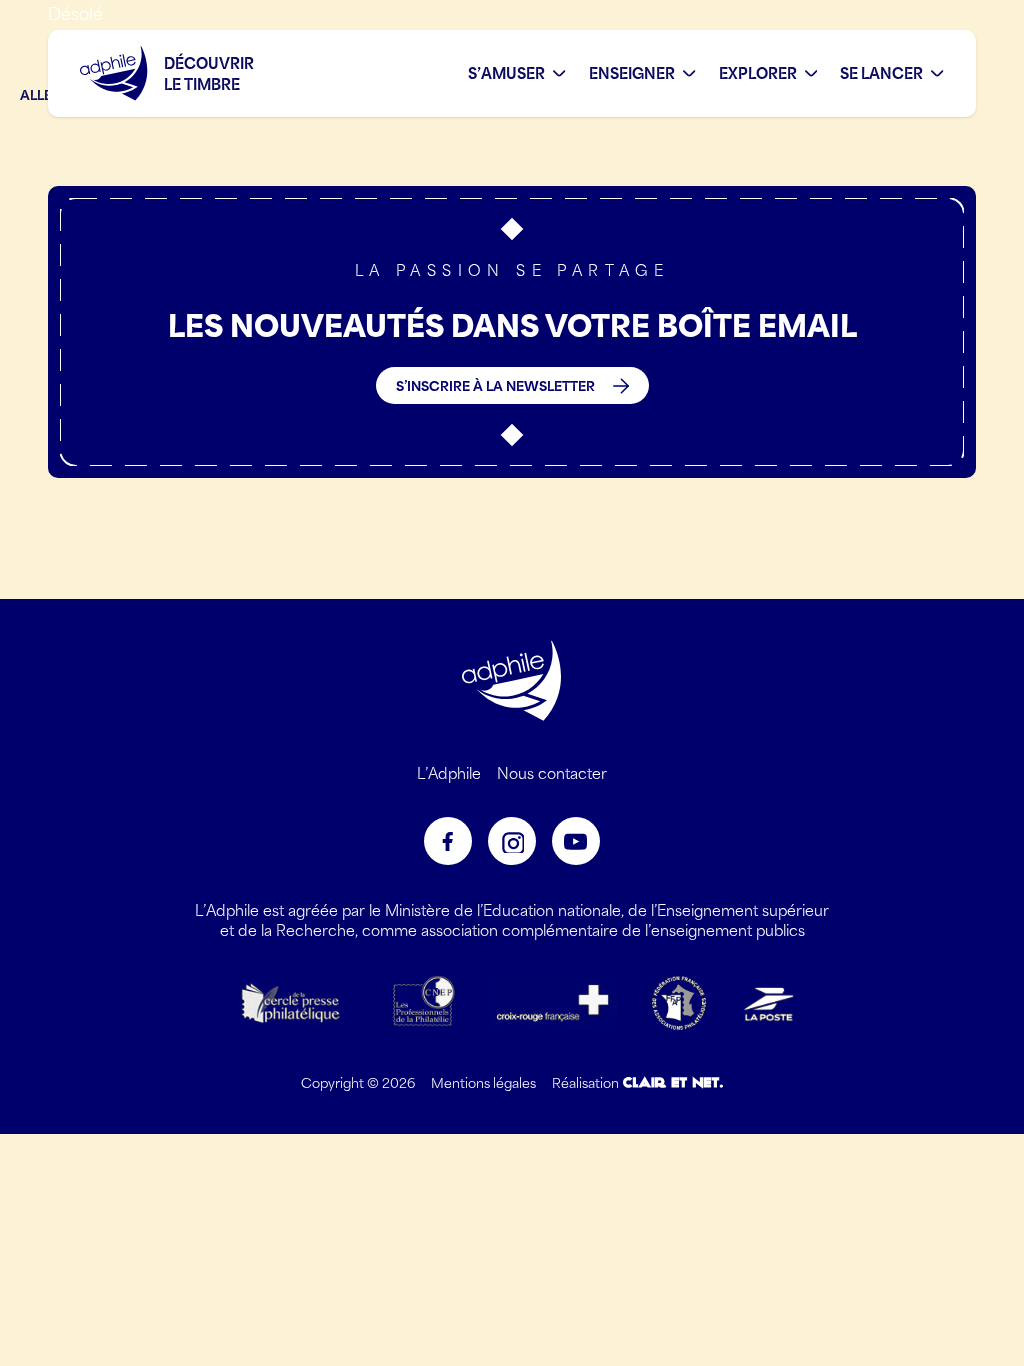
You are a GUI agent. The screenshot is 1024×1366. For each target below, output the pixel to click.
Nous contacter (552, 772)
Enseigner (632, 73)
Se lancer (881, 73)
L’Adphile (449, 772)
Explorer (758, 73)
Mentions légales (483, 1082)
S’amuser (506, 73)
